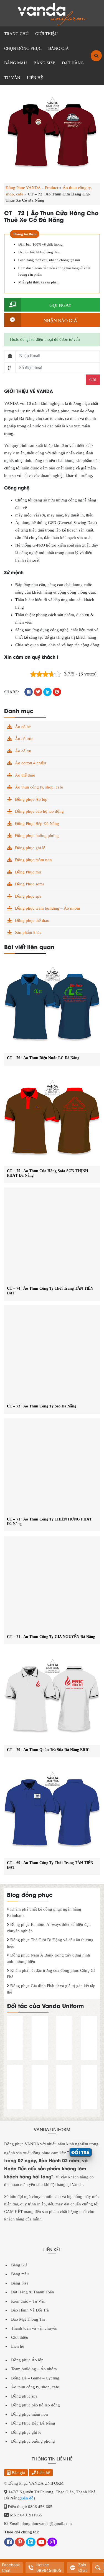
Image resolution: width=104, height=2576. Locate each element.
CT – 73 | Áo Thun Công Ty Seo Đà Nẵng (42, 1406)
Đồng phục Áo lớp (31, 799)
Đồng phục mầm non (33, 860)
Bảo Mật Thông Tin (28, 2319)
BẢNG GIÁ (59, 48)
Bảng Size (20, 2283)
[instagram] (52, 2543)
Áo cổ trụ (23, 751)
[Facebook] (9, 2543)
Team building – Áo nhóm (34, 2369)
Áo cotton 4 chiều (31, 763)
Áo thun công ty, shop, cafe (39, 787)
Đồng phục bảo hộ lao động (39, 811)
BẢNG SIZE (44, 63)
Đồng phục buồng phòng (37, 836)
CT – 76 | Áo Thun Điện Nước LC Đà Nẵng (43, 1058)
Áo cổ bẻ (23, 727)
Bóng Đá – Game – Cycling (35, 2378)
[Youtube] (41, 2543)
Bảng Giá (19, 2265)
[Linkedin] (31, 2543)
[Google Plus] (20, 2543)
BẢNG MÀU (16, 63)
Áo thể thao (25, 775)
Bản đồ (27, 2498)
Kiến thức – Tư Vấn (28, 2301)
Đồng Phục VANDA (23, 188)
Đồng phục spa (28, 896)
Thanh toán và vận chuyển (34, 2328)
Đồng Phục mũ (28, 872)
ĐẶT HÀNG (73, 63)
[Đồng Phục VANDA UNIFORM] (52, 14)
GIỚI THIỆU (46, 34)
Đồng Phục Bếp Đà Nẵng (37, 824)
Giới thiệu (20, 2337)
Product (52, 188)
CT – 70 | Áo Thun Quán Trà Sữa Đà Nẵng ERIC (48, 1750)
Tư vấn (12, 78)
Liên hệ (18, 2346)
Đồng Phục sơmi (29, 884)
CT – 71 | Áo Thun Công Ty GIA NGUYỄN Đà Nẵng (51, 1637)
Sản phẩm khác (28, 932)
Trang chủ (16, 34)
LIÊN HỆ (35, 78)
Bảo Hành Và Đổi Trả (30, 2310)
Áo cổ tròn (24, 739)
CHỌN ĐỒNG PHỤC (23, 48)
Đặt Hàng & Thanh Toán (33, 2292)
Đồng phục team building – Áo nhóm (48, 908)
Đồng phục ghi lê (30, 848)
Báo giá (18, 2473)
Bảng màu (20, 2274)
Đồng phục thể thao (32, 920)
